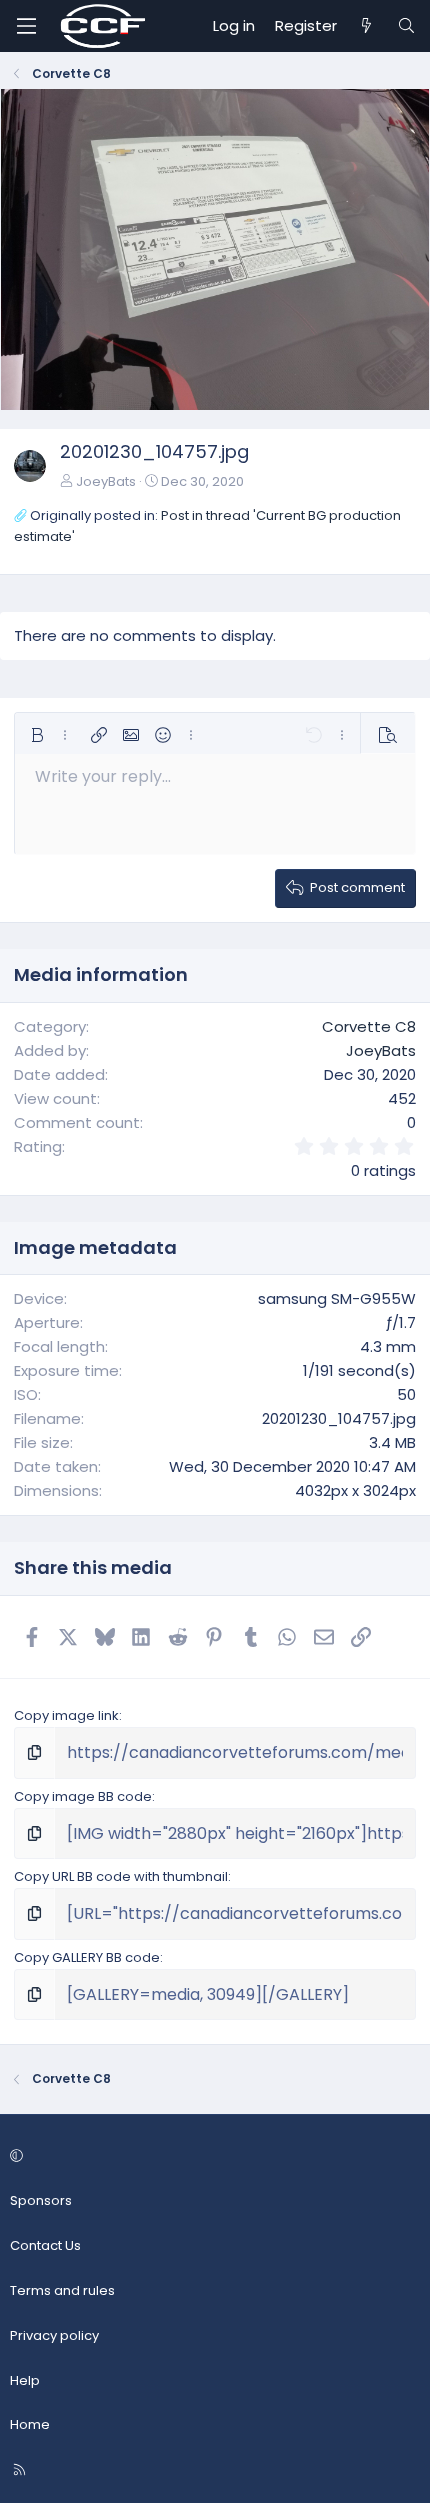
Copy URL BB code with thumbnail (121, 1876)
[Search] (406, 26)
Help (25, 2380)
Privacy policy (54, 2335)
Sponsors (41, 2200)
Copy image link (66, 1715)
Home (30, 2424)
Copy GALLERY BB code (87, 1957)
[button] (37, 735)
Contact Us (45, 2245)
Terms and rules (62, 2290)
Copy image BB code (83, 1796)
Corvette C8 (369, 1026)
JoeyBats (106, 481)
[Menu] (26, 26)
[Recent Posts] (366, 26)
